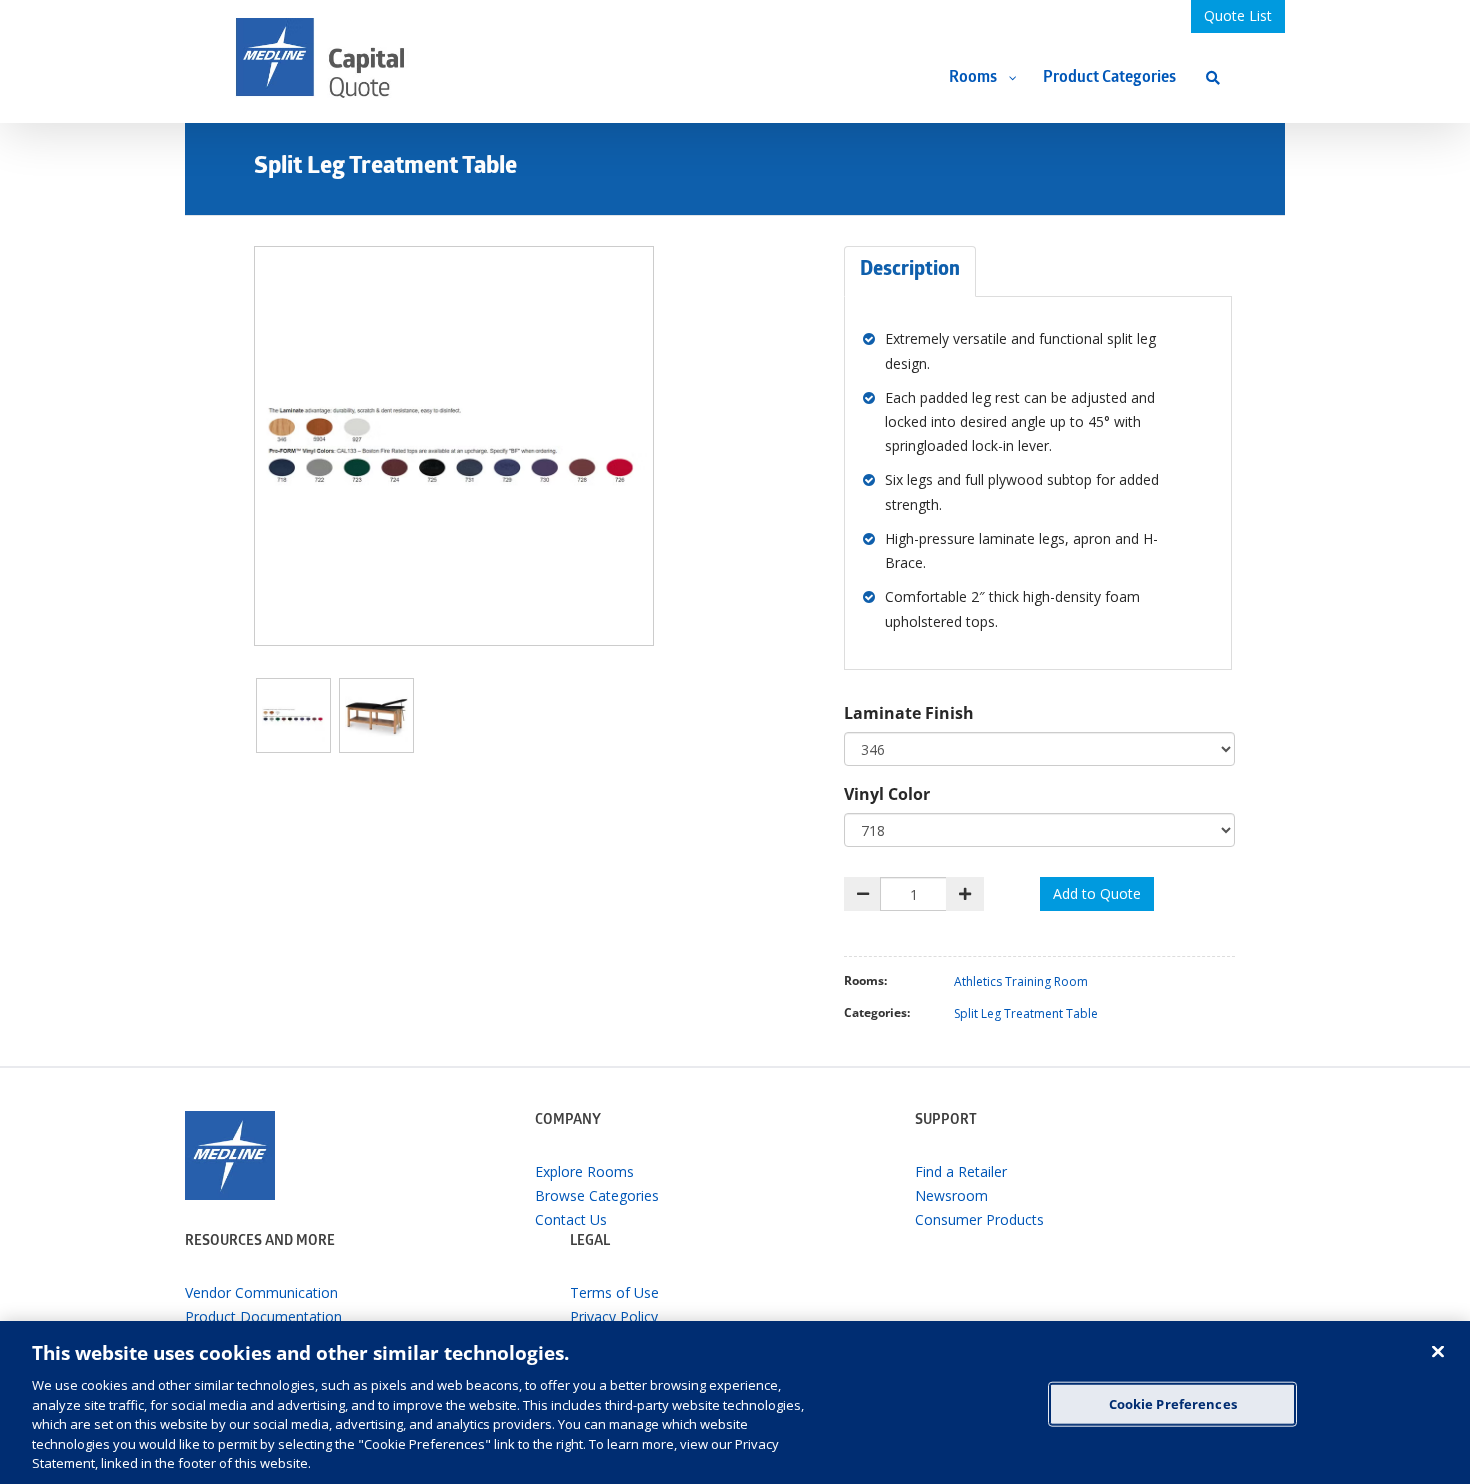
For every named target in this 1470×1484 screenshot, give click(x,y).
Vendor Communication (261, 1292)
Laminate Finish (909, 713)
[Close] (1438, 1351)
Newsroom (951, 1195)
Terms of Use (614, 1292)
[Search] (1213, 77)
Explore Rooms (584, 1171)
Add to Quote (1097, 893)
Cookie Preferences (1173, 1403)
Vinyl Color (887, 794)
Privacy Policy (614, 1316)
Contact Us (571, 1219)
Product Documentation (263, 1316)
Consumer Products (979, 1219)
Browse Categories (597, 1195)
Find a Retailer (961, 1171)
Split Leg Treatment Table (1026, 1013)
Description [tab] (910, 271)
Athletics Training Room (1021, 981)
